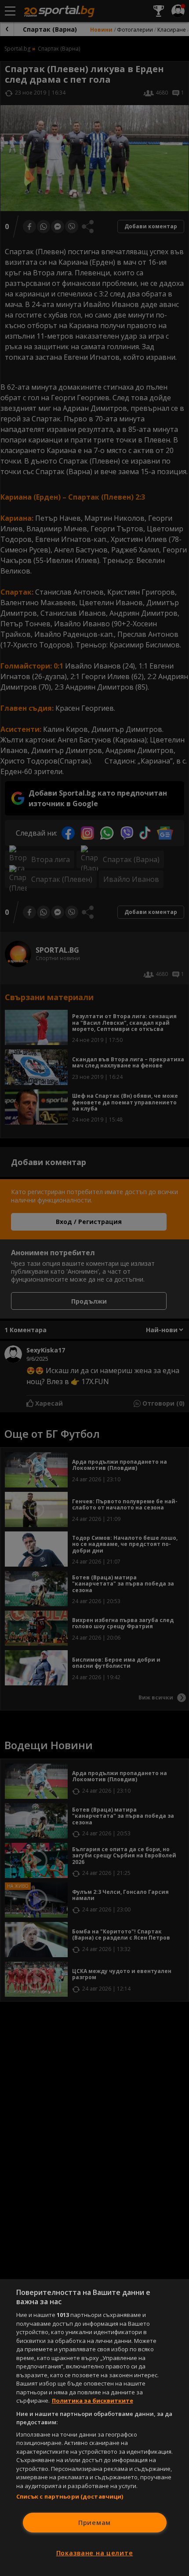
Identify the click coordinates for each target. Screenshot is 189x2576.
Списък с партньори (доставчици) (70, 2496)
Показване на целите (95, 2553)
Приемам (94, 2523)
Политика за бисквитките (93, 2401)
